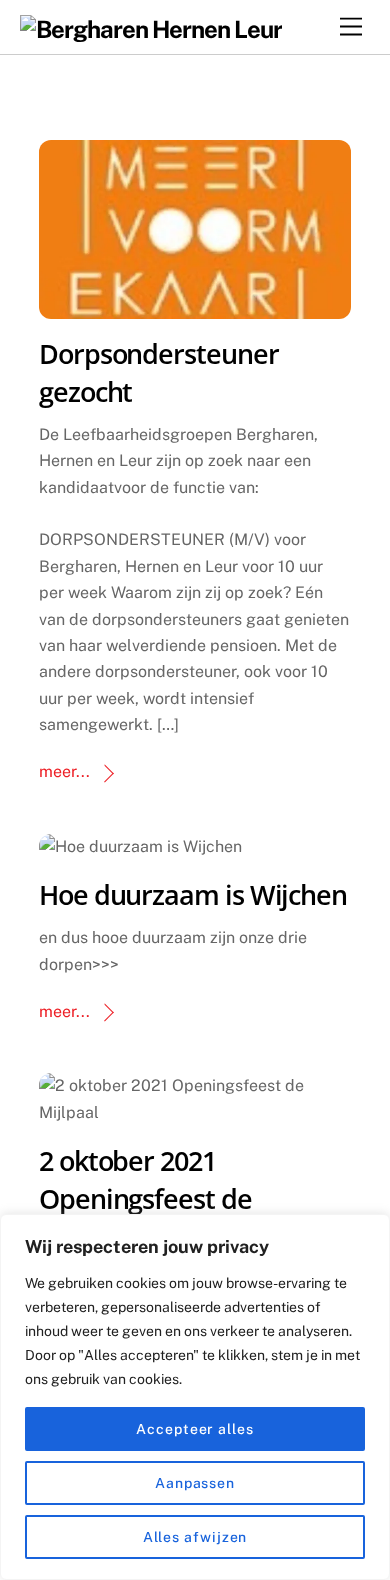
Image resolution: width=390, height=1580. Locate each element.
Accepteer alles (195, 1429)
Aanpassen (195, 1483)
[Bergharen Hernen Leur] (151, 29)
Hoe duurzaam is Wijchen (193, 894)
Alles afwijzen (195, 1537)
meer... (64, 771)
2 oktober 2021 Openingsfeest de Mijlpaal (145, 1198)
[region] (195, 1397)
